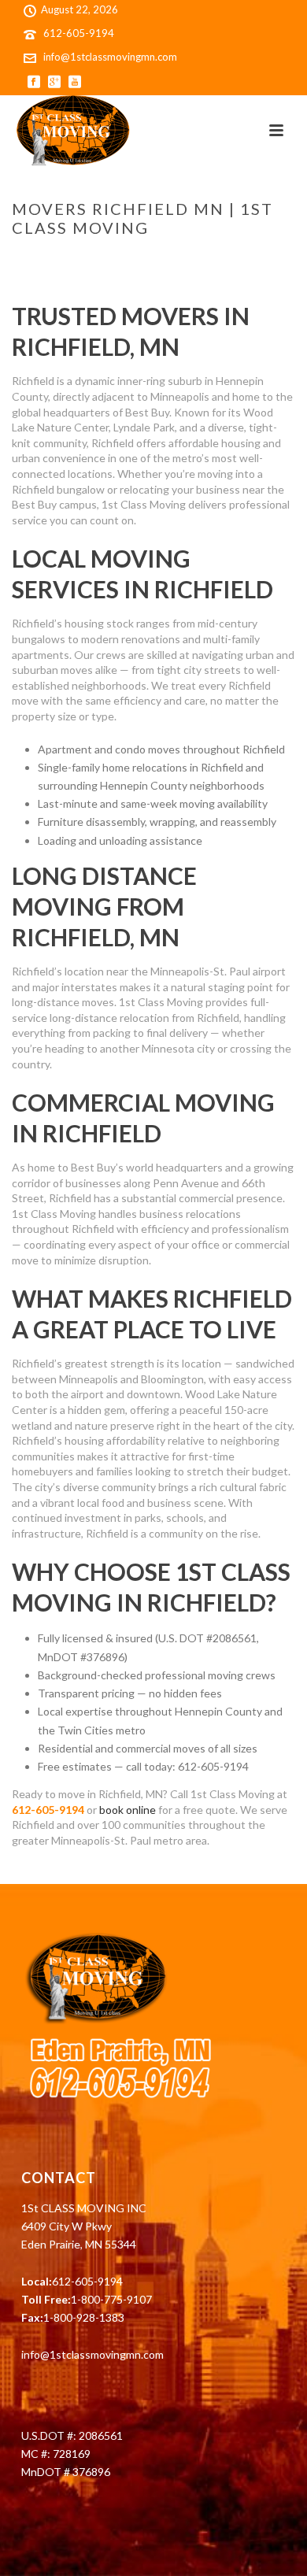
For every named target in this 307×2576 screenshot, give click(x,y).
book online (128, 1810)
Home (26, 261)
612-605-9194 (79, 33)
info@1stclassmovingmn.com (110, 57)
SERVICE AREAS (85, 261)
